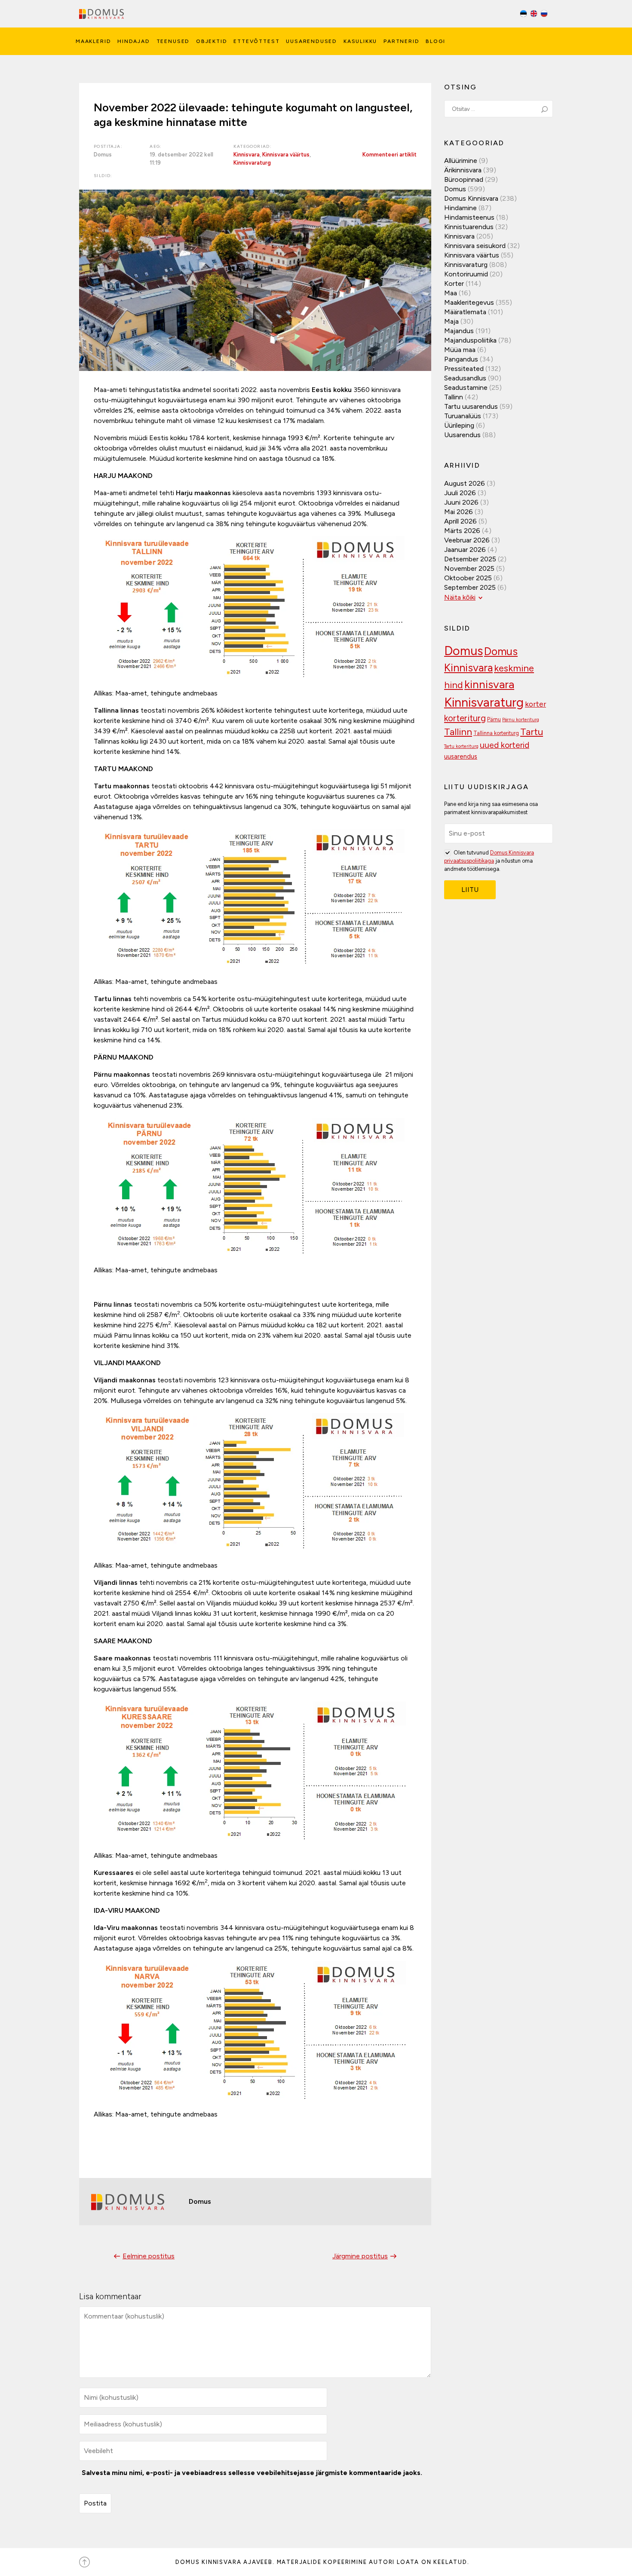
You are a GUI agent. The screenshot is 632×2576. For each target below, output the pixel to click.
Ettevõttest (256, 41)
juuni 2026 (461, 502)
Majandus (459, 331)
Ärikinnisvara (463, 170)
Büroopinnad (464, 179)
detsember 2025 (470, 559)
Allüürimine (461, 161)
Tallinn (454, 397)
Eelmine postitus (149, 2256)
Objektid (212, 41)
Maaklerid (93, 41)
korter (535, 704)
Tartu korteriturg (461, 746)
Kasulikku (360, 41)
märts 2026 (462, 531)
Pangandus (461, 359)
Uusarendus (462, 435)
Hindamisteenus (469, 217)
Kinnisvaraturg (252, 163)
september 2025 (470, 587)
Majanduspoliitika (470, 340)
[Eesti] (524, 15)
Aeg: (156, 146)
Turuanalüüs (463, 416)
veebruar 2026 (467, 540)
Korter (454, 283)
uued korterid (505, 745)
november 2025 (469, 568)
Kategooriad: (253, 146)
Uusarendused (311, 41)
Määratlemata (465, 312)
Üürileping (459, 425)
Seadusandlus (465, 378)
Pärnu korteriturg (521, 720)
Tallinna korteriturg (496, 733)
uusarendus (461, 757)
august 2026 (465, 483)
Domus (455, 189)
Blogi (435, 41)
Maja (451, 321)
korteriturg (465, 718)
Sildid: (103, 176)
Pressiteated (464, 369)
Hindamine (460, 208)
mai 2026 (459, 512)
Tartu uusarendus (471, 406)
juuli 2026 (460, 493)
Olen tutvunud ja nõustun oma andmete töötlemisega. (489, 861)
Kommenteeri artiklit (390, 155)
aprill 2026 (460, 521)
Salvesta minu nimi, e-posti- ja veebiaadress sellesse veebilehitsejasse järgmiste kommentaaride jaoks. (252, 2473)
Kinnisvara (247, 155)
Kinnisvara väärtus (286, 155)
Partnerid (401, 41)
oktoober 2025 (468, 578)
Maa (451, 293)
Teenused (173, 41)
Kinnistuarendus (469, 227)
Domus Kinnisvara (471, 198)
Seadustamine (466, 387)
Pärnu (494, 719)
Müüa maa (460, 350)
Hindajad (134, 41)
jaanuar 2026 (465, 550)
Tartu (532, 732)
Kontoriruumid (466, 274)
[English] (534, 15)
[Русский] (544, 15)
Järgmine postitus (360, 2256)
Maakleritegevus (469, 302)
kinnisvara (489, 684)
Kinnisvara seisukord (475, 246)
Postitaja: (108, 146)
